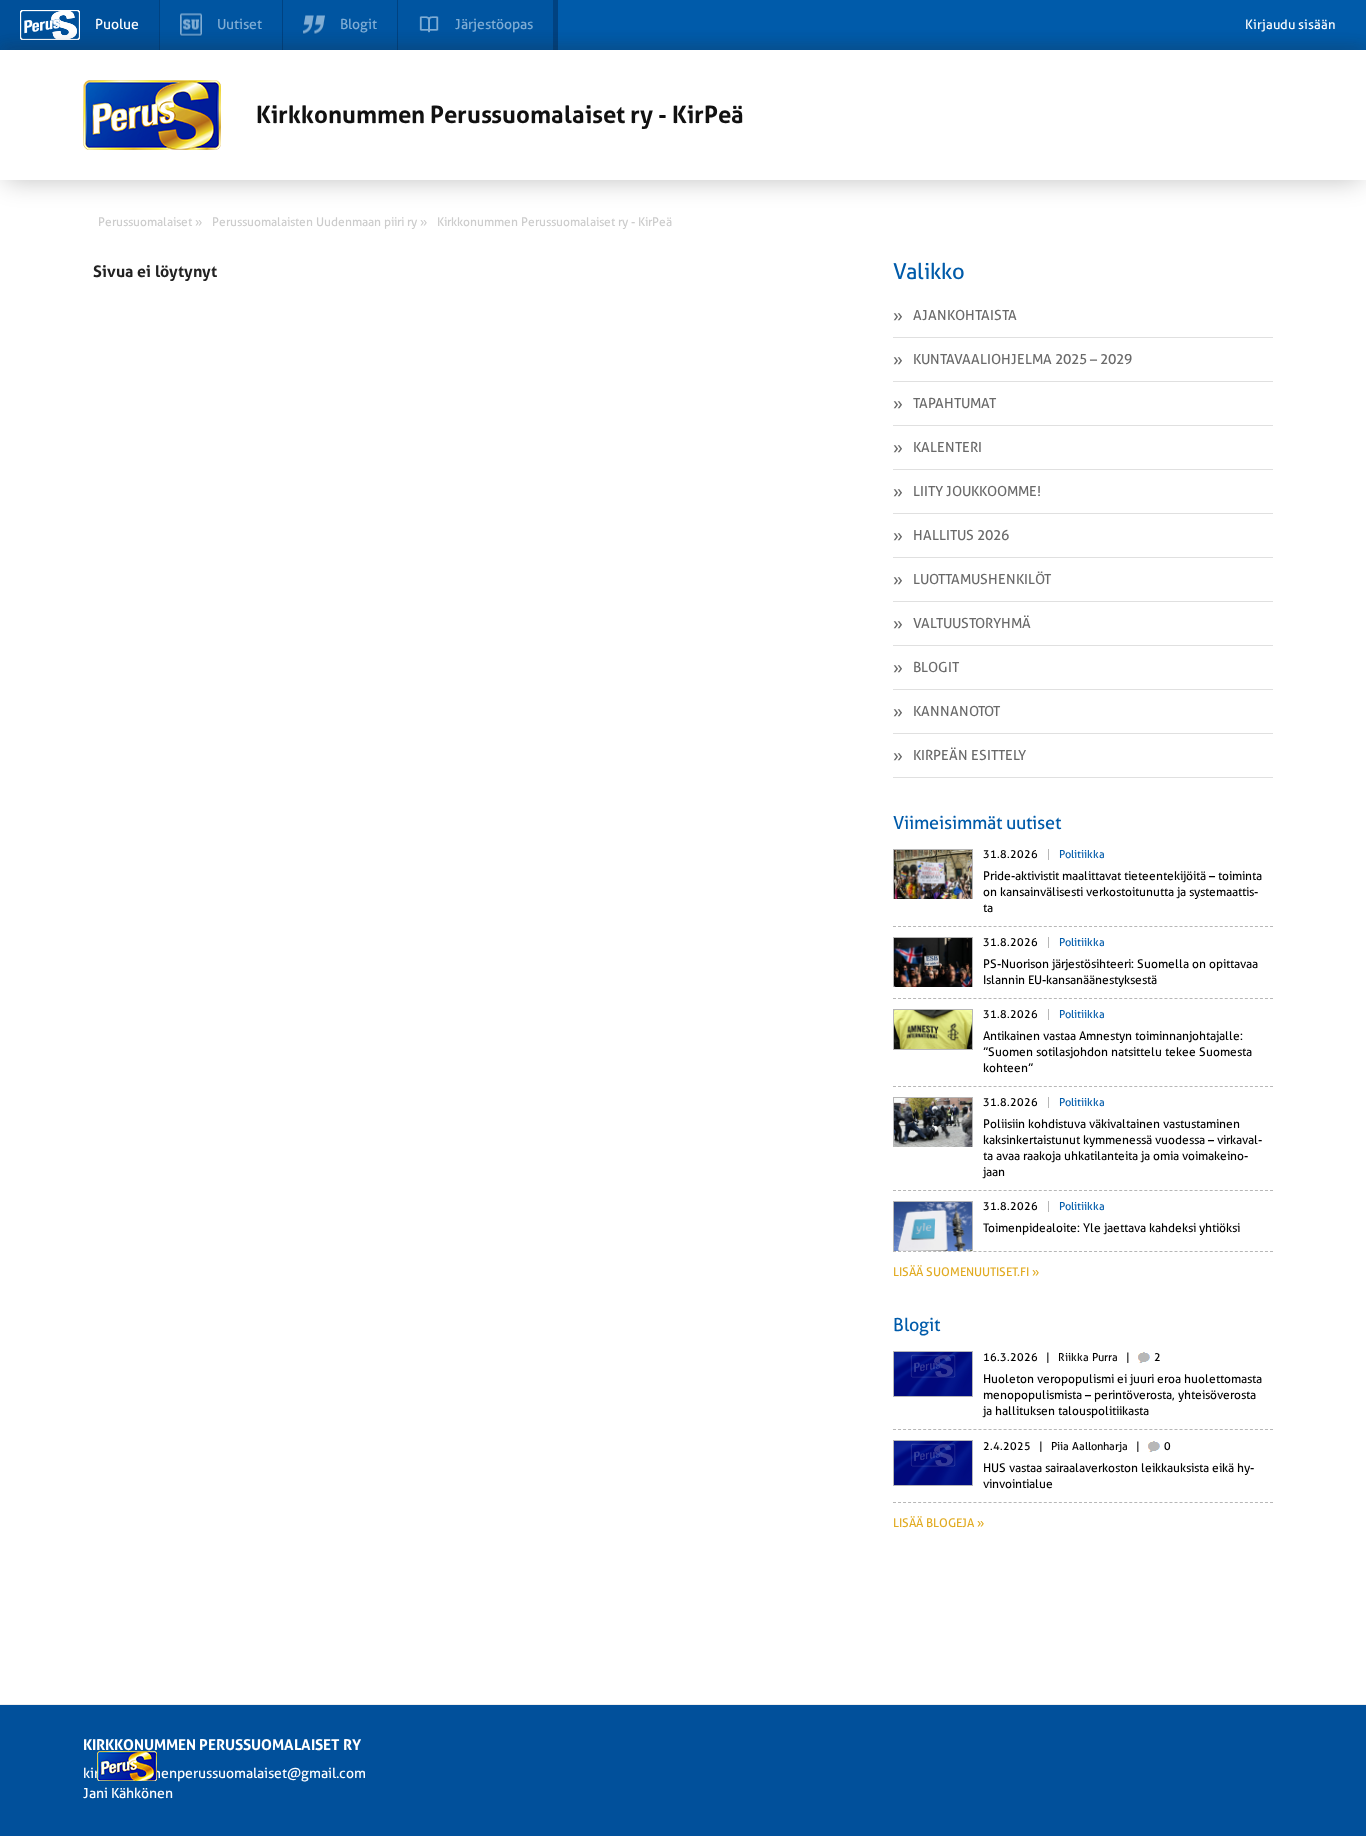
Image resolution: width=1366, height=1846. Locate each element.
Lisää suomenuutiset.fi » (966, 1272)
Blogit (936, 667)
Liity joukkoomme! (977, 491)
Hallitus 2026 (961, 535)
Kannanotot (956, 711)
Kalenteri (947, 447)
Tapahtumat (954, 403)
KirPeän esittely (969, 755)
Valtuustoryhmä (972, 623)
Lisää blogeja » (938, 1523)
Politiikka (1082, 854)
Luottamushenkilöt (982, 579)
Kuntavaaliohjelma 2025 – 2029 (1022, 359)
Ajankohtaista (965, 315)
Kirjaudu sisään (1290, 24)
